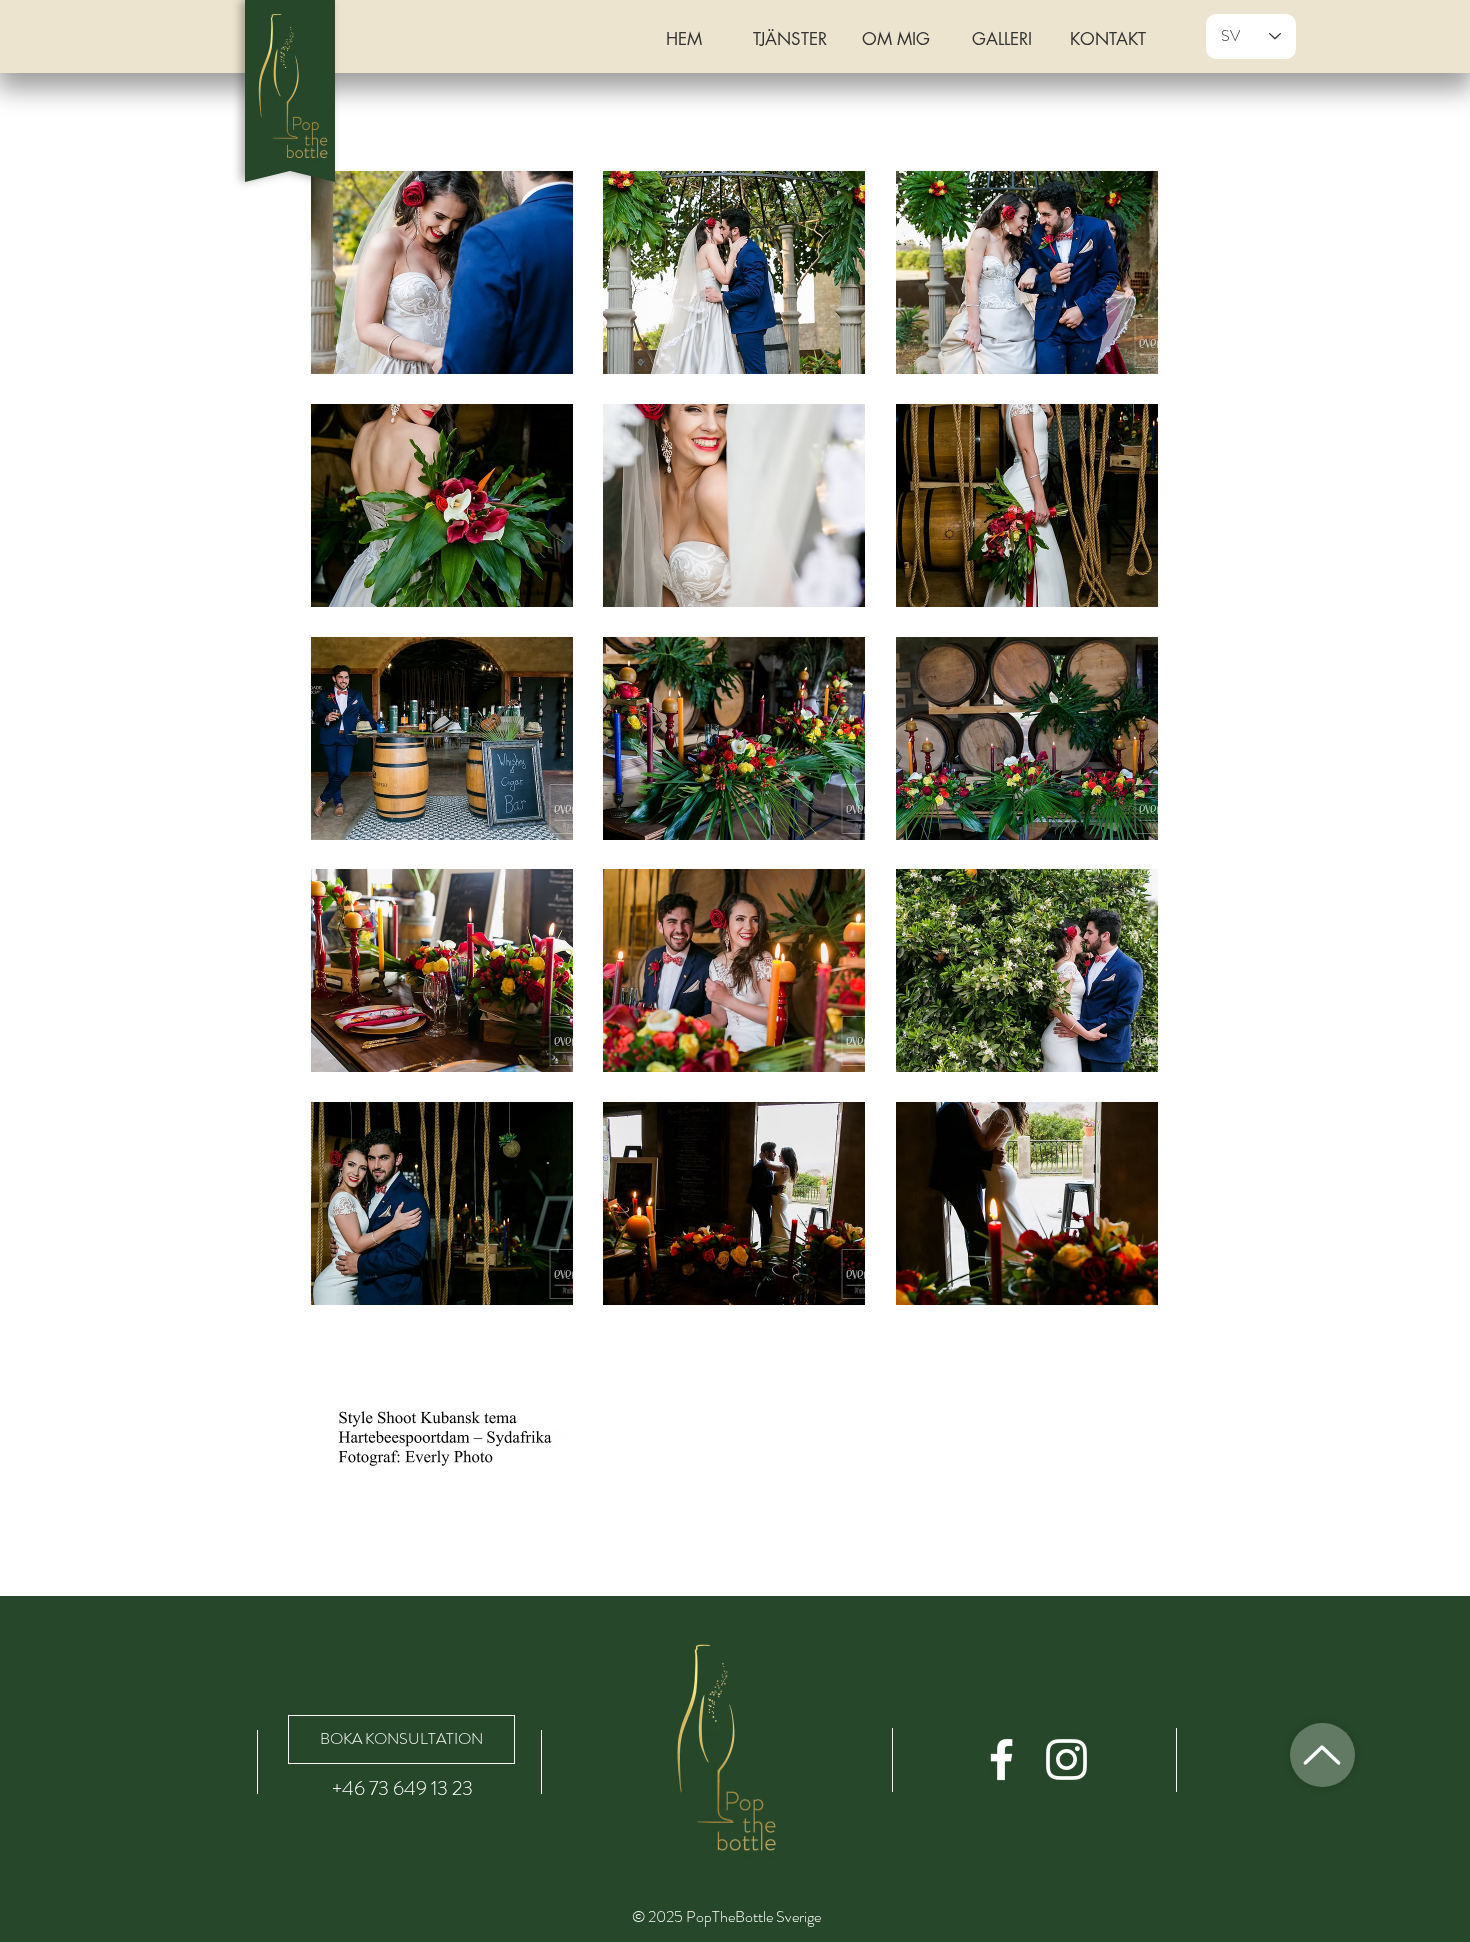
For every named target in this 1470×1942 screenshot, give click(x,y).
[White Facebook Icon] (1001, 1759)
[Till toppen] (1322, 1755)
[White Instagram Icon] (1066, 1759)
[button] (442, 272)
